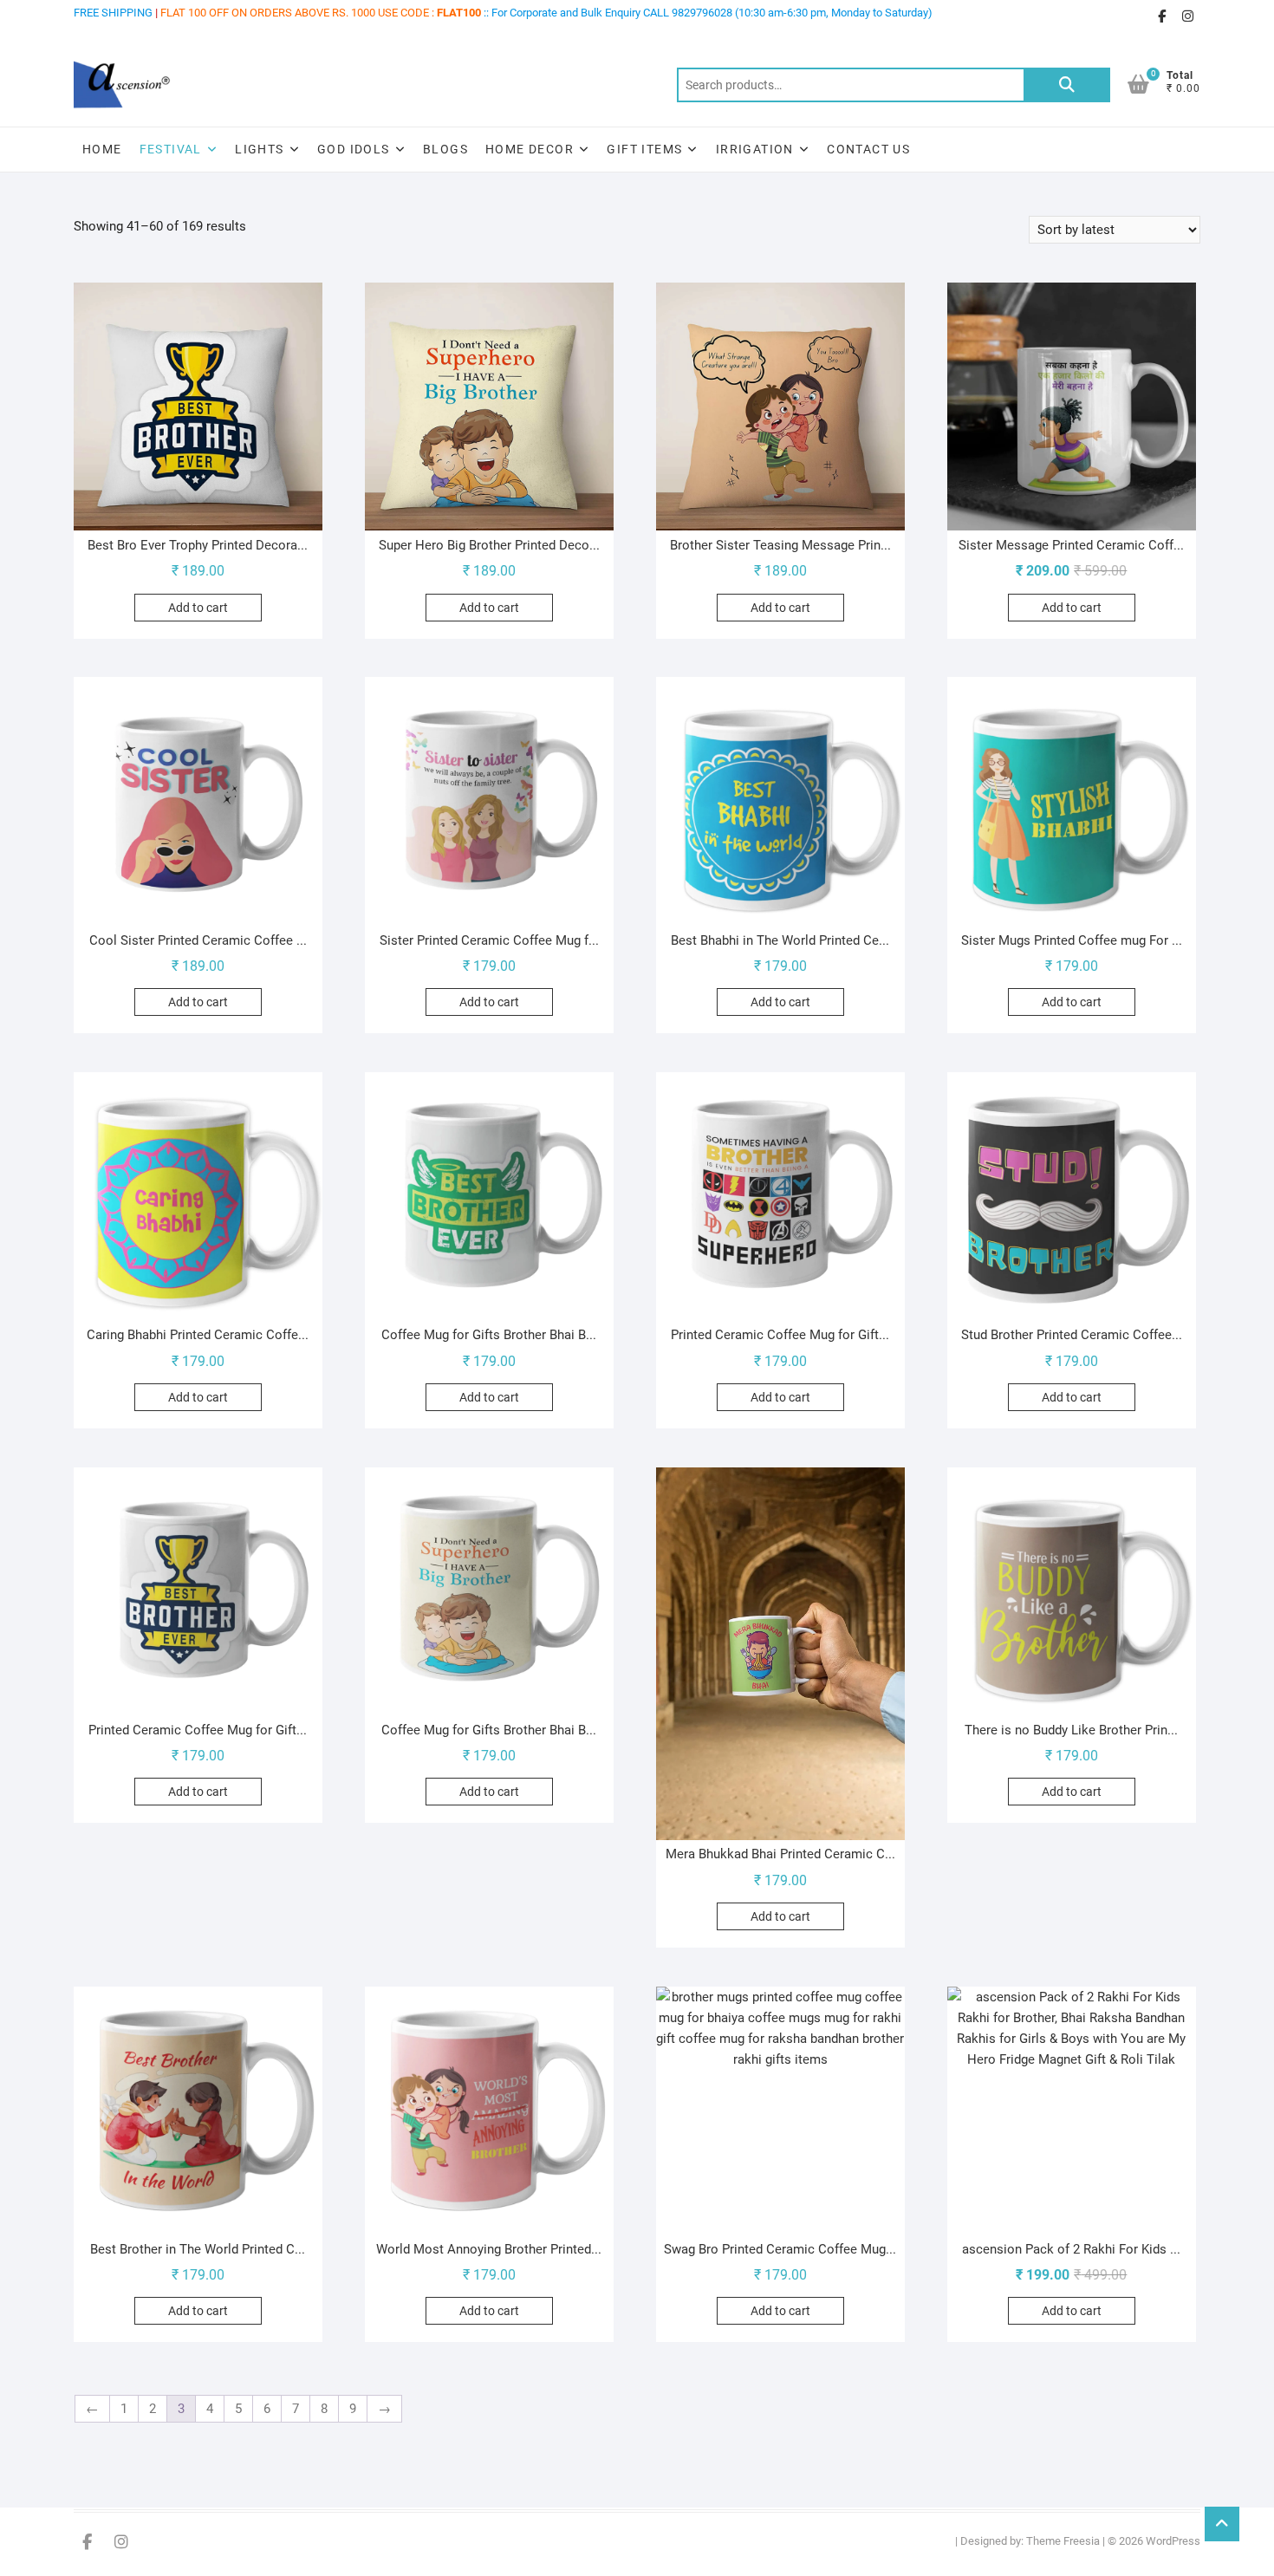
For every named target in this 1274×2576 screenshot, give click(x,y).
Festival (171, 149)
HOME (102, 149)
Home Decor (530, 149)
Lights (259, 149)
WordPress (1173, 2541)
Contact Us (868, 149)
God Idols (354, 149)
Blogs (445, 149)
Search (1067, 85)
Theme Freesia (1063, 2541)
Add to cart (198, 608)
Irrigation (755, 149)
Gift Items (644, 149)
